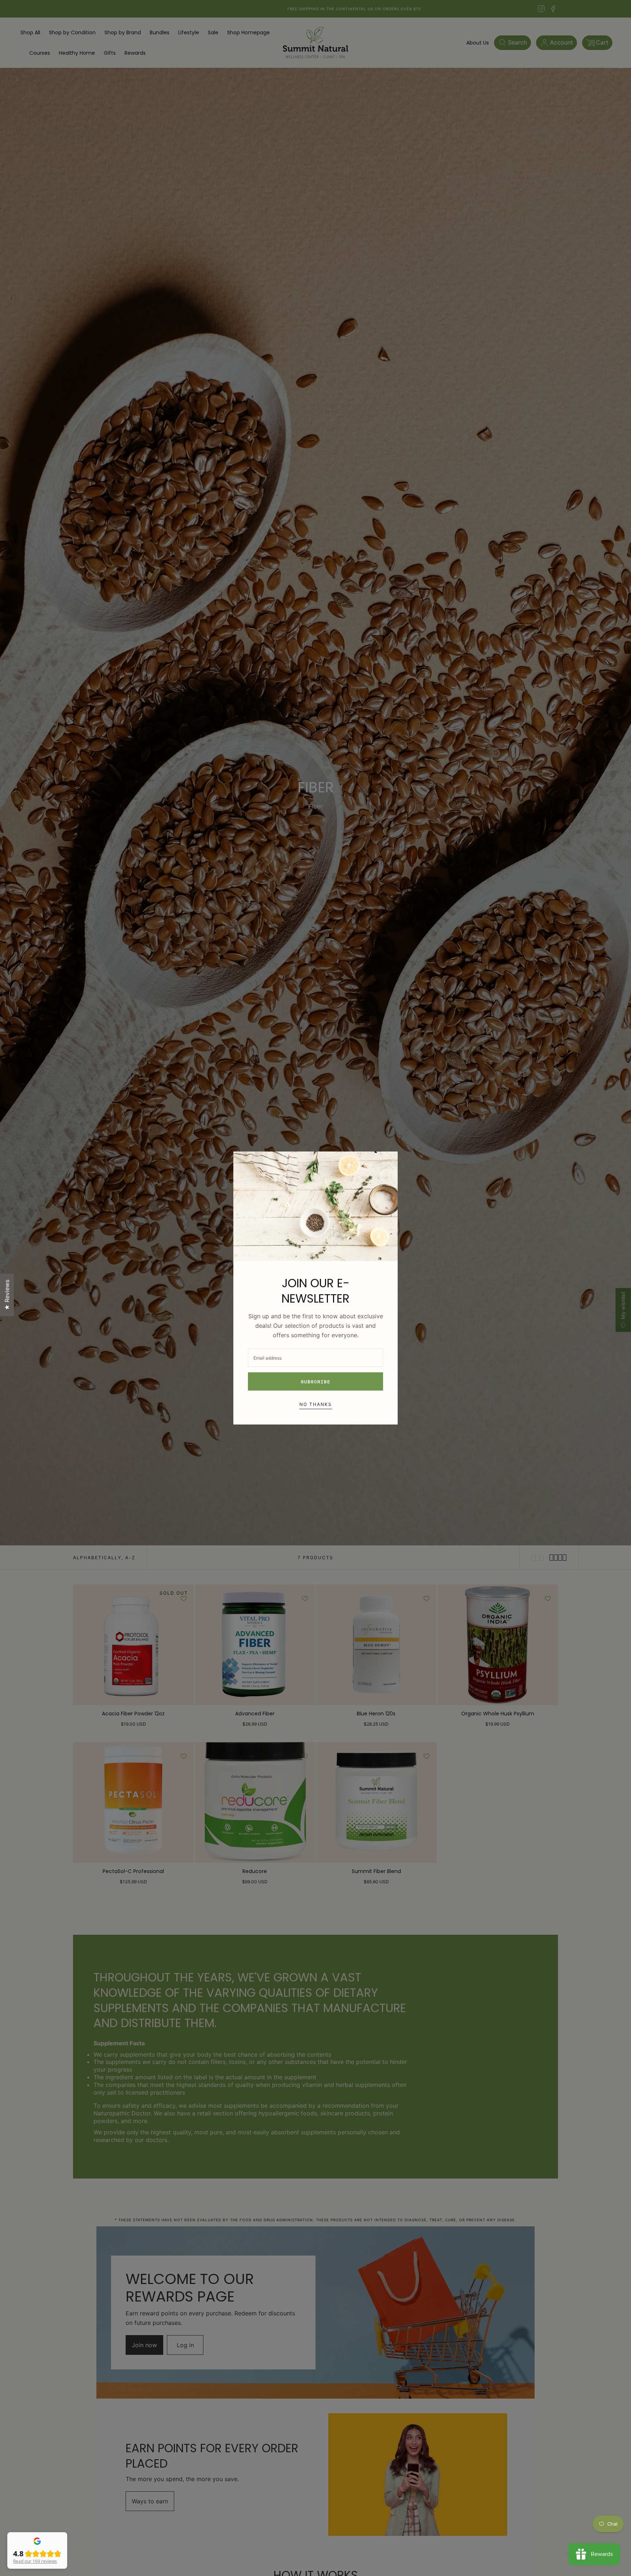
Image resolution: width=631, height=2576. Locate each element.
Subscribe (316, 1382)
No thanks (316, 1404)
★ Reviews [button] (7, 1295)
